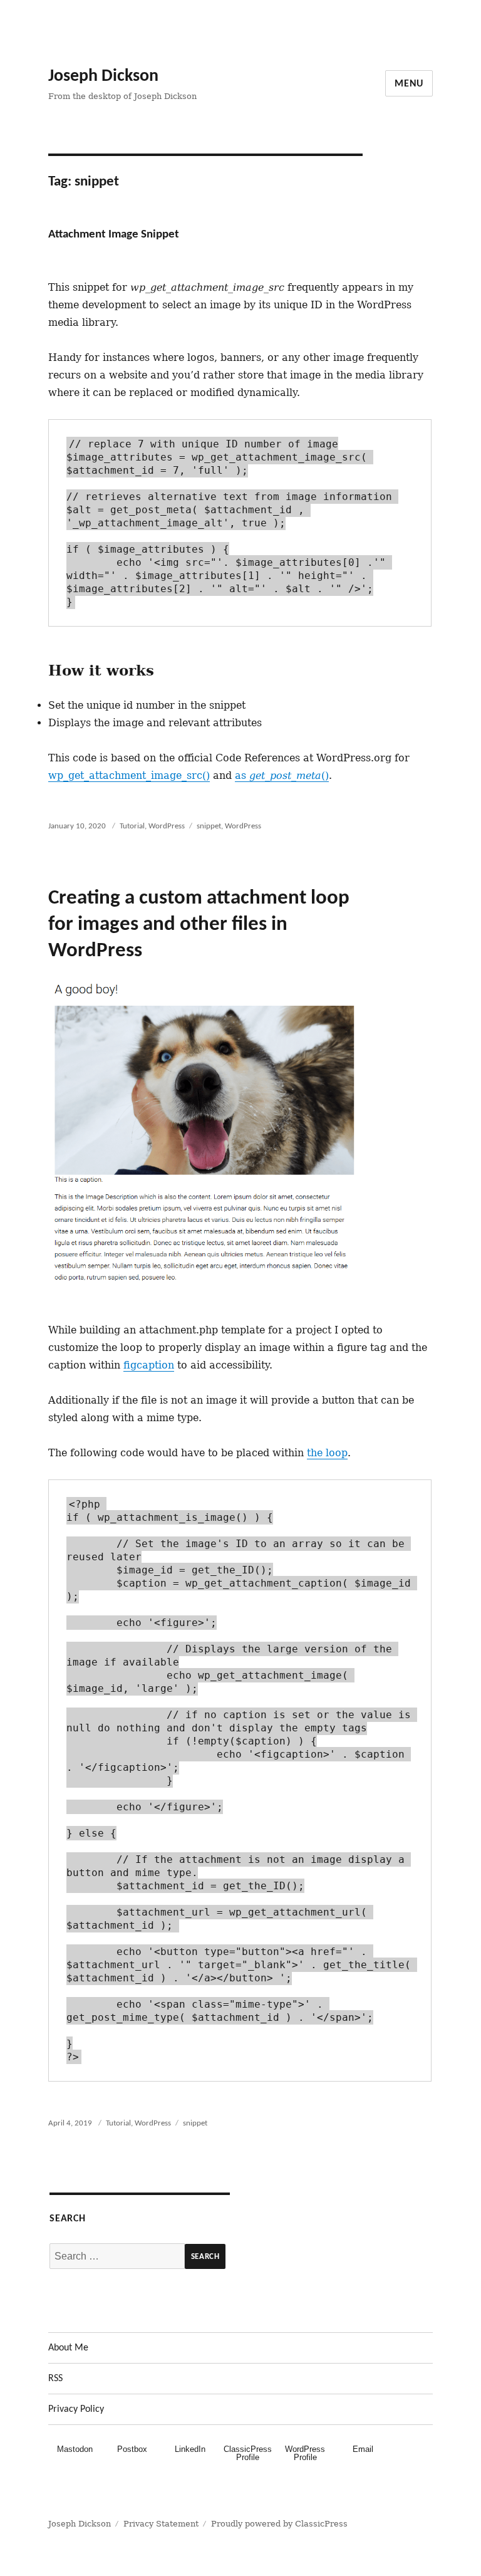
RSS (55, 2379)
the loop (327, 1453)
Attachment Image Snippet (114, 235)
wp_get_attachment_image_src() (129, 775)
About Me (68, 2348)
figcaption (149, 1365)
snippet (209, 826)
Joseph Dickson (103, 76)
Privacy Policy (76, 2409)
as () (282, 775)
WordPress (167, 826)
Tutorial (132, 826)
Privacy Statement (161, 2524)
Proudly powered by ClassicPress (279, 2524)
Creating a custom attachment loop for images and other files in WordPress (199, 925)
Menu (409, 84)
